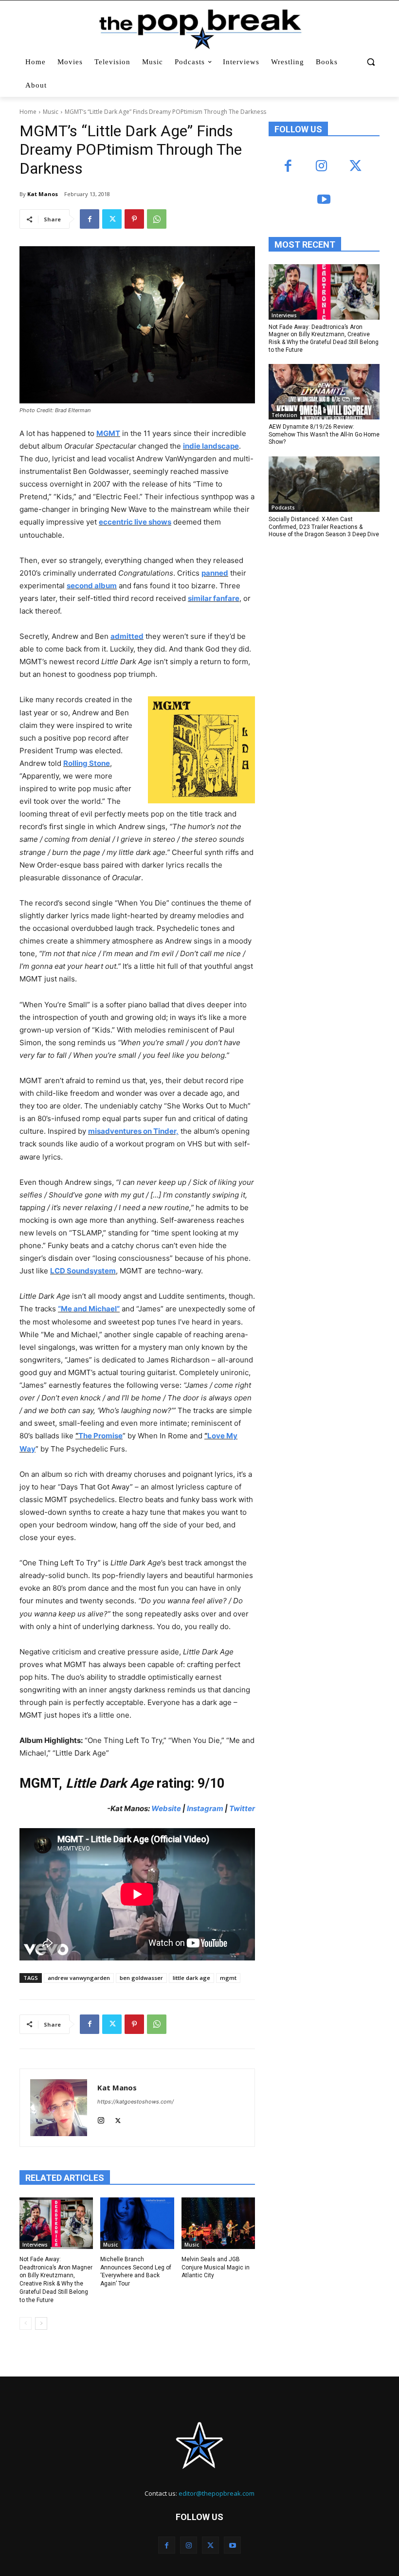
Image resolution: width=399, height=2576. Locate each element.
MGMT (108, 433)
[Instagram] (101, 2118)
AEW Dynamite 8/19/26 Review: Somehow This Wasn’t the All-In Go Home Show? (324, 434)
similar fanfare (214, 598)
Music (51, 112)
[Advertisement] (334, 626)
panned (215, 573)
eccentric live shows (135, 522)
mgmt (228, 1978)
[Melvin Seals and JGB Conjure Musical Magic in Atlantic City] (218, 2223)
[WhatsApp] (157, 219)
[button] (371, 62)
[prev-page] (26, 2323)
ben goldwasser (141, 1978)
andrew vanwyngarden (79, 1978)
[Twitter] (112, 219)
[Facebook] (90, 219)
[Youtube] (324, 200)
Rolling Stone (87, 763)
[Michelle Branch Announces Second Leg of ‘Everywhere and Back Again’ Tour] (137, 2223)
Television (284, 415)
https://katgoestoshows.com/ (136, 2102)
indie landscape (211, 446)
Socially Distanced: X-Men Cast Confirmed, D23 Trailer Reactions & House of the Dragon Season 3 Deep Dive (324, 527)
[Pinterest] (134, 219)
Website (167, 1808)
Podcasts (283, 508)
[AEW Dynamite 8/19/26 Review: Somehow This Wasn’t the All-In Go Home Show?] (324, 392)
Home (28, 112)
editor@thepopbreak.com (217, 2493)
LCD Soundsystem (83, 1271)
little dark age (191, 1978)
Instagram (205, 1808)
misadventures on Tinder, (133, 1131)
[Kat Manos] (59, 2108)
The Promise (100, 1436)
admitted (127, 636)
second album (92, 586)
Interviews (35, 2245)
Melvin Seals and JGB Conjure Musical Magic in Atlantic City (216, 2268)
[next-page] (41, 2323)
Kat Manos (43, 194)
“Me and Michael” (89, 1309)
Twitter (242, 1808)
